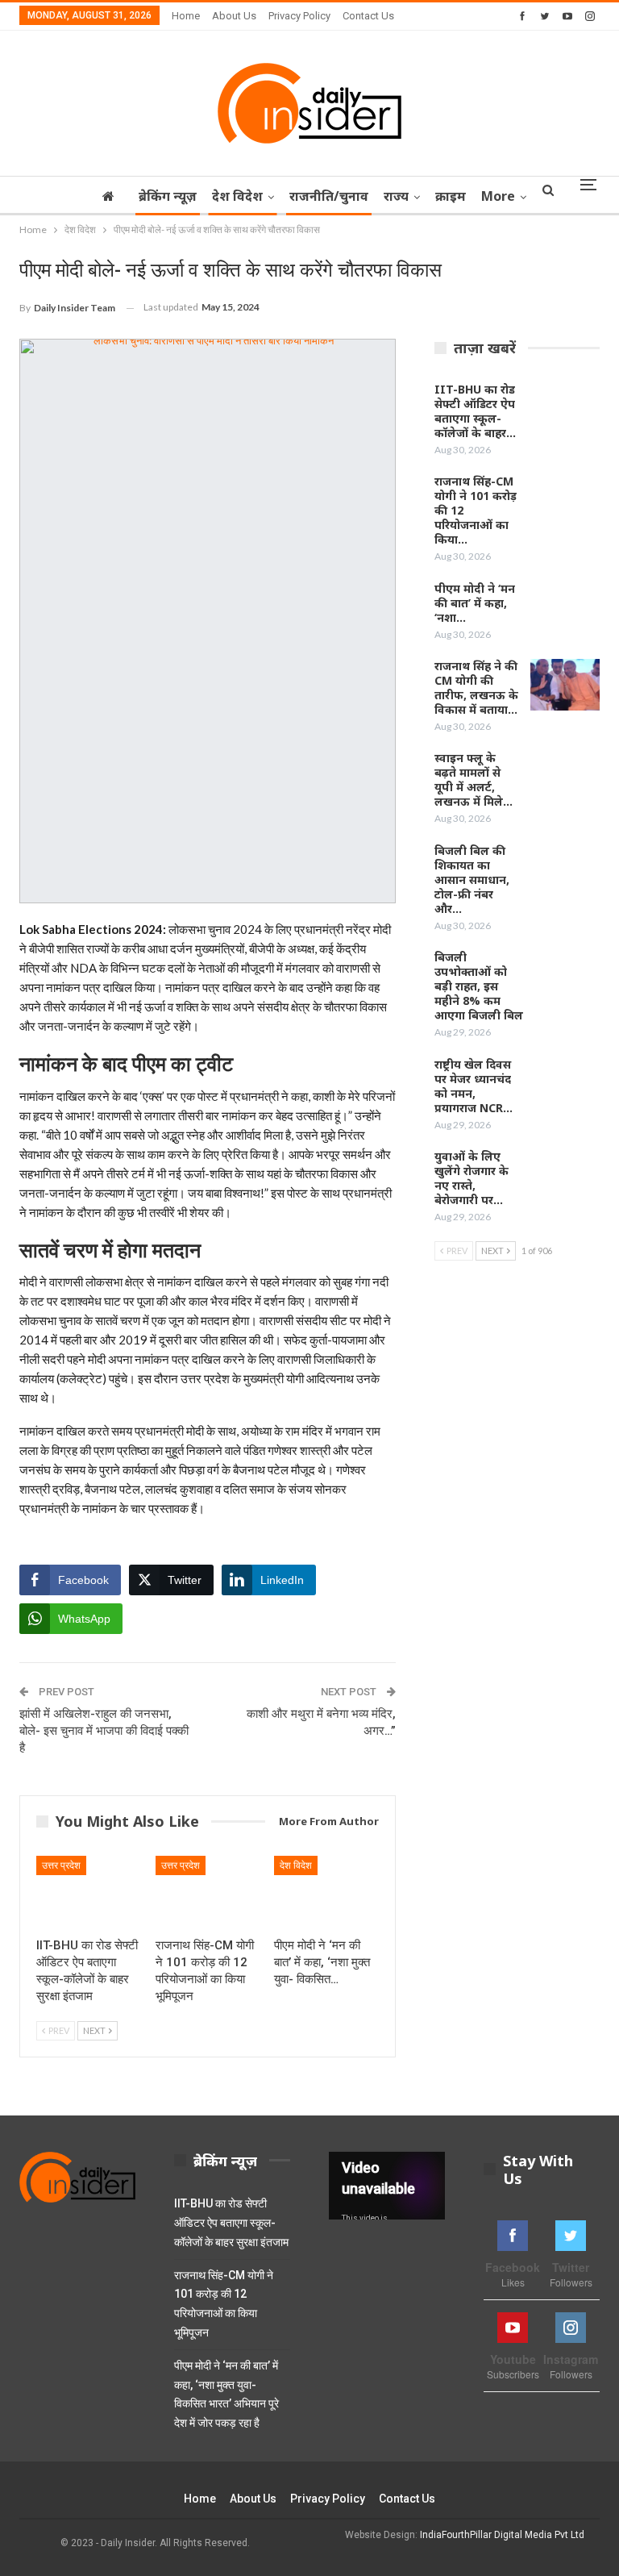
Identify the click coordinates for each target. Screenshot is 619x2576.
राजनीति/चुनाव (329, 196)
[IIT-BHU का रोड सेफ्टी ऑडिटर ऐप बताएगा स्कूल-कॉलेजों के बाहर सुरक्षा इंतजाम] (89, 1892)
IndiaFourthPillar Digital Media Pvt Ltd (502, 2535)
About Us (234, 16)
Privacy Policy (299, 16)
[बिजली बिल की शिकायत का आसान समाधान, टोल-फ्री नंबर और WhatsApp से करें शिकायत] (565, 869)
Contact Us (368, 16)
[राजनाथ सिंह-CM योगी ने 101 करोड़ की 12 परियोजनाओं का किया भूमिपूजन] (208, 1892)
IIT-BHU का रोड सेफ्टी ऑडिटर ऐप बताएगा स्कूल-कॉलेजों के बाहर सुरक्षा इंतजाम (231, 2223)
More (498, 196)
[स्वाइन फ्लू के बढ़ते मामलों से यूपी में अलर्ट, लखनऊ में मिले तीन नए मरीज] (565, 777)
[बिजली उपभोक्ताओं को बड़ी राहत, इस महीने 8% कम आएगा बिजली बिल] (565, 976)
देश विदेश (237, 196)
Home (186, 16)
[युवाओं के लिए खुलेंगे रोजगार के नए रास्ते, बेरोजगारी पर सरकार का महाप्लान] (565, 1175)
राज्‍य (396, 196)
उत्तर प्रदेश (61, 1865)
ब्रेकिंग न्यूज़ (168, 196)
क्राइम (451, 196)
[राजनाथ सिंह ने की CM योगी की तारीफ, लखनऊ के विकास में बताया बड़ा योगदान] (565, 685)
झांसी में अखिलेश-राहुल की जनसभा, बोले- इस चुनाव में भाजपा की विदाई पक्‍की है (104, 1731)
